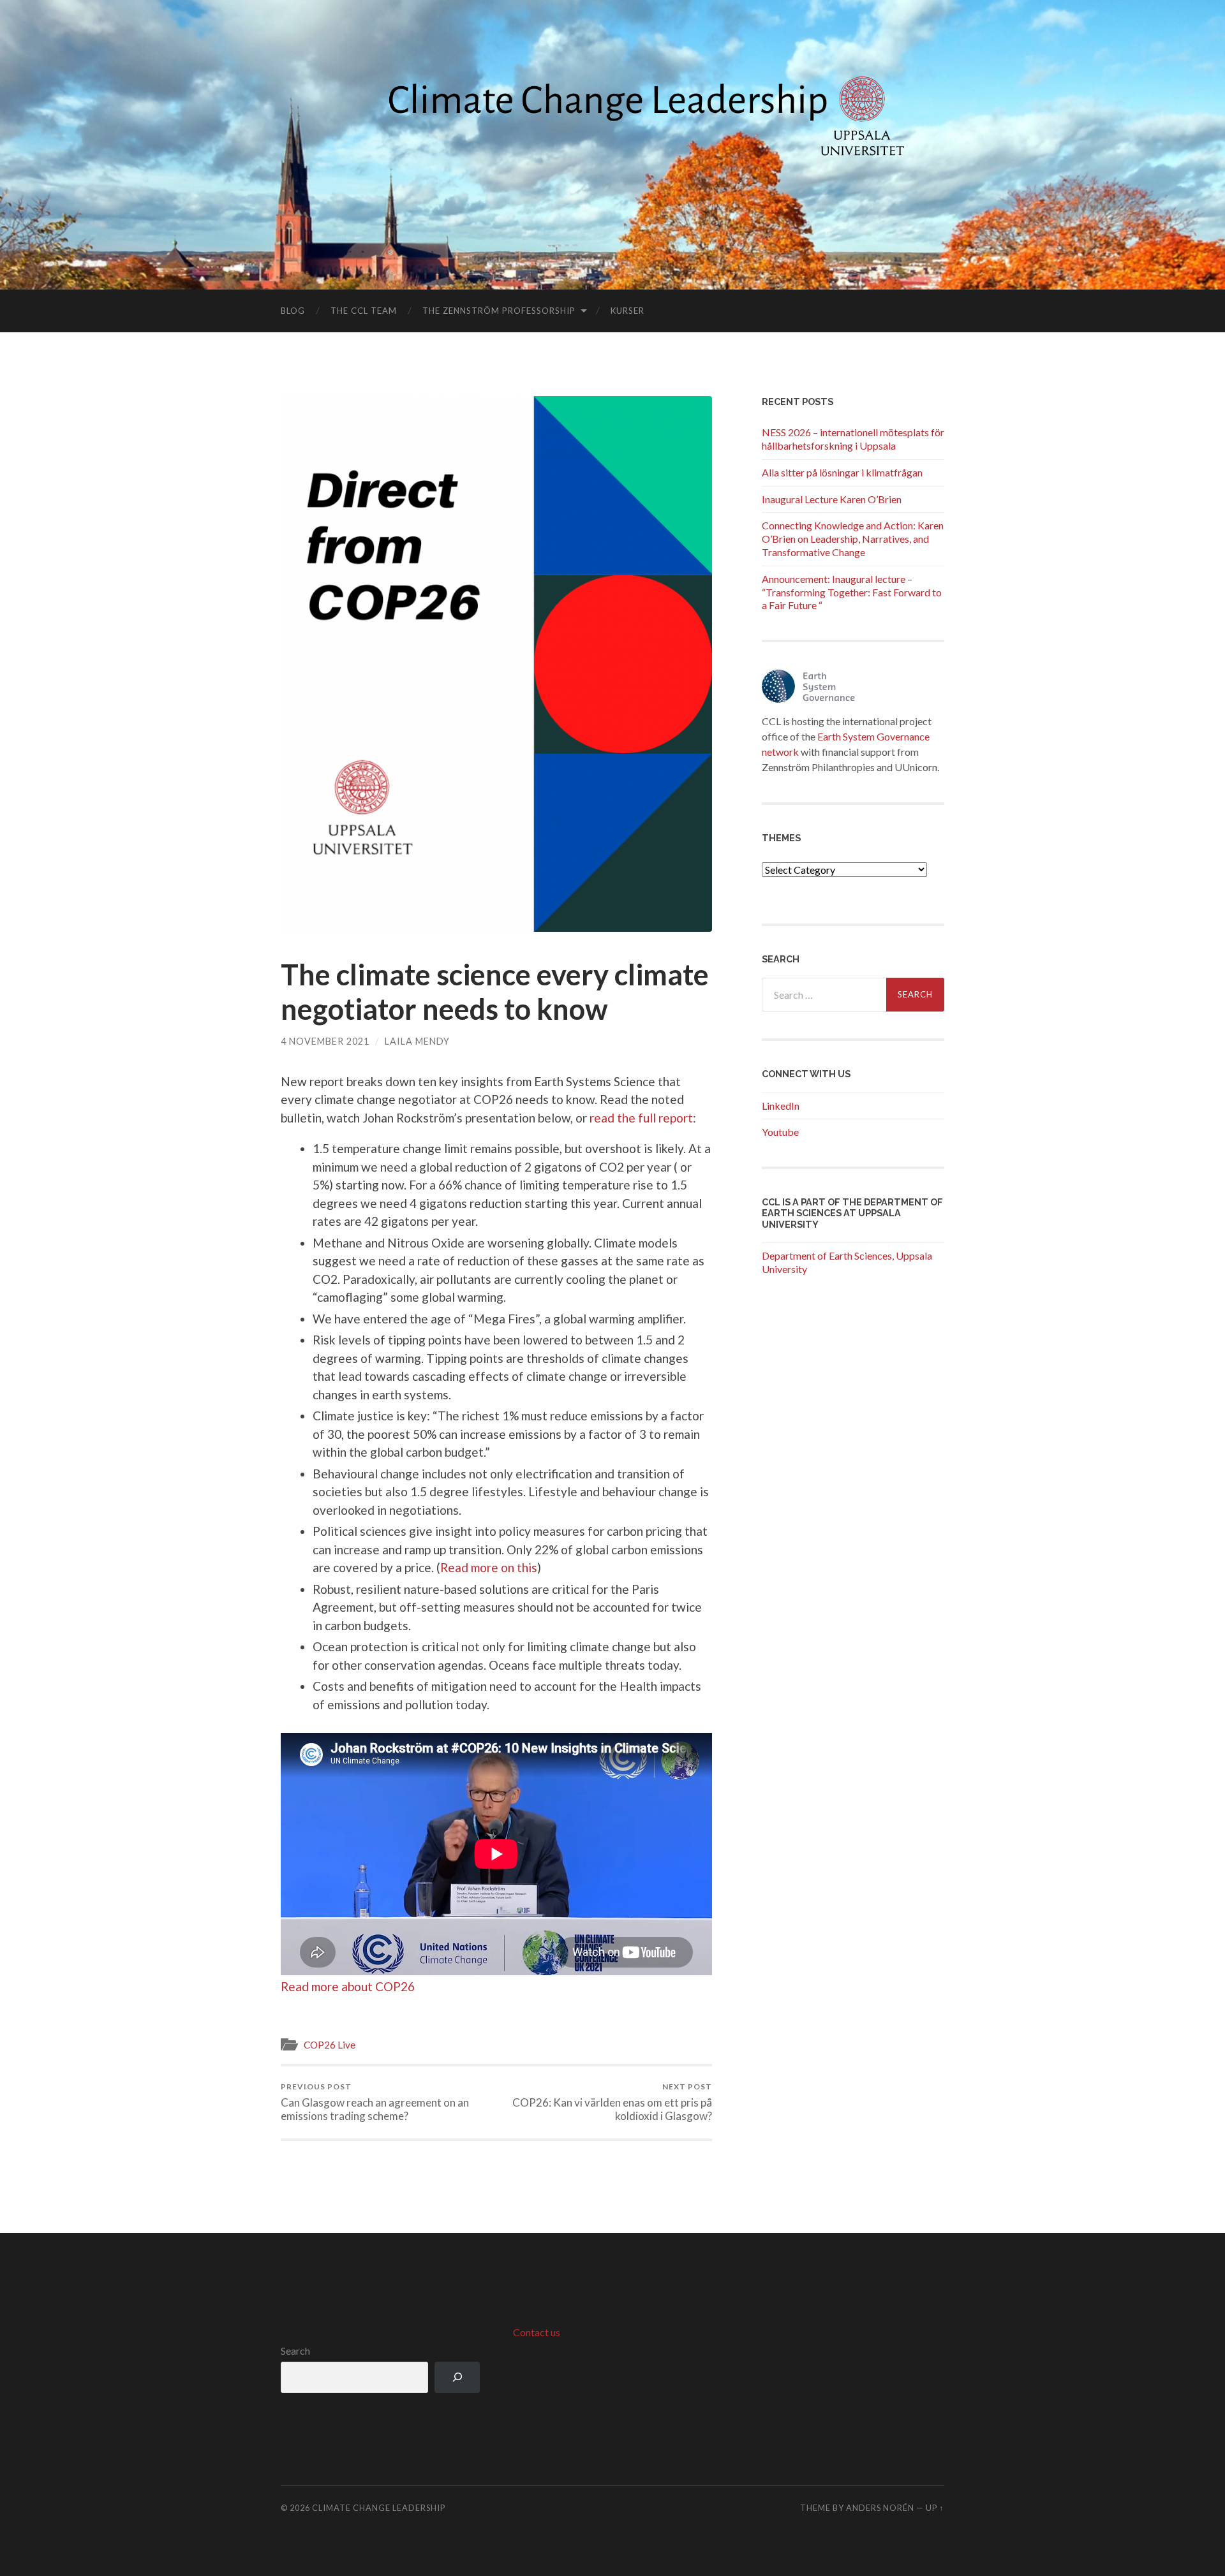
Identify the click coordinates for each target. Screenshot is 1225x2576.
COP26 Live (330, 2045)
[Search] (457, 2377)
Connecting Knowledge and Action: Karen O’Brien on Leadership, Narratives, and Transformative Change (853, 539)
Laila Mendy (417, 1041)
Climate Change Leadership (379, 2508)
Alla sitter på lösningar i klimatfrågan (842, 472)
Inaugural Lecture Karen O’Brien (832, 499)
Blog (293, 311)
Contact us (537, 2332)
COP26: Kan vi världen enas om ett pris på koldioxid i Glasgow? (612, 2102)
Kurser (627, 311)
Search (295, 2351)
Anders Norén (880, 2508)
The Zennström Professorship (499, 311)
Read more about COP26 (348, 1986)
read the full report (641, 1118)
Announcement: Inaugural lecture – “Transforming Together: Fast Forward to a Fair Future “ (852, 592)
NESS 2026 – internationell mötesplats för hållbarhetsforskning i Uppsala (853, 439)
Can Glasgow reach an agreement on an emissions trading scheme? (375, 2102)
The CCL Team (364, 311)
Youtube (780, 1132)
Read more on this (489, 1567)
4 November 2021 (325, 1041)
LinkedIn (781, 1106)
